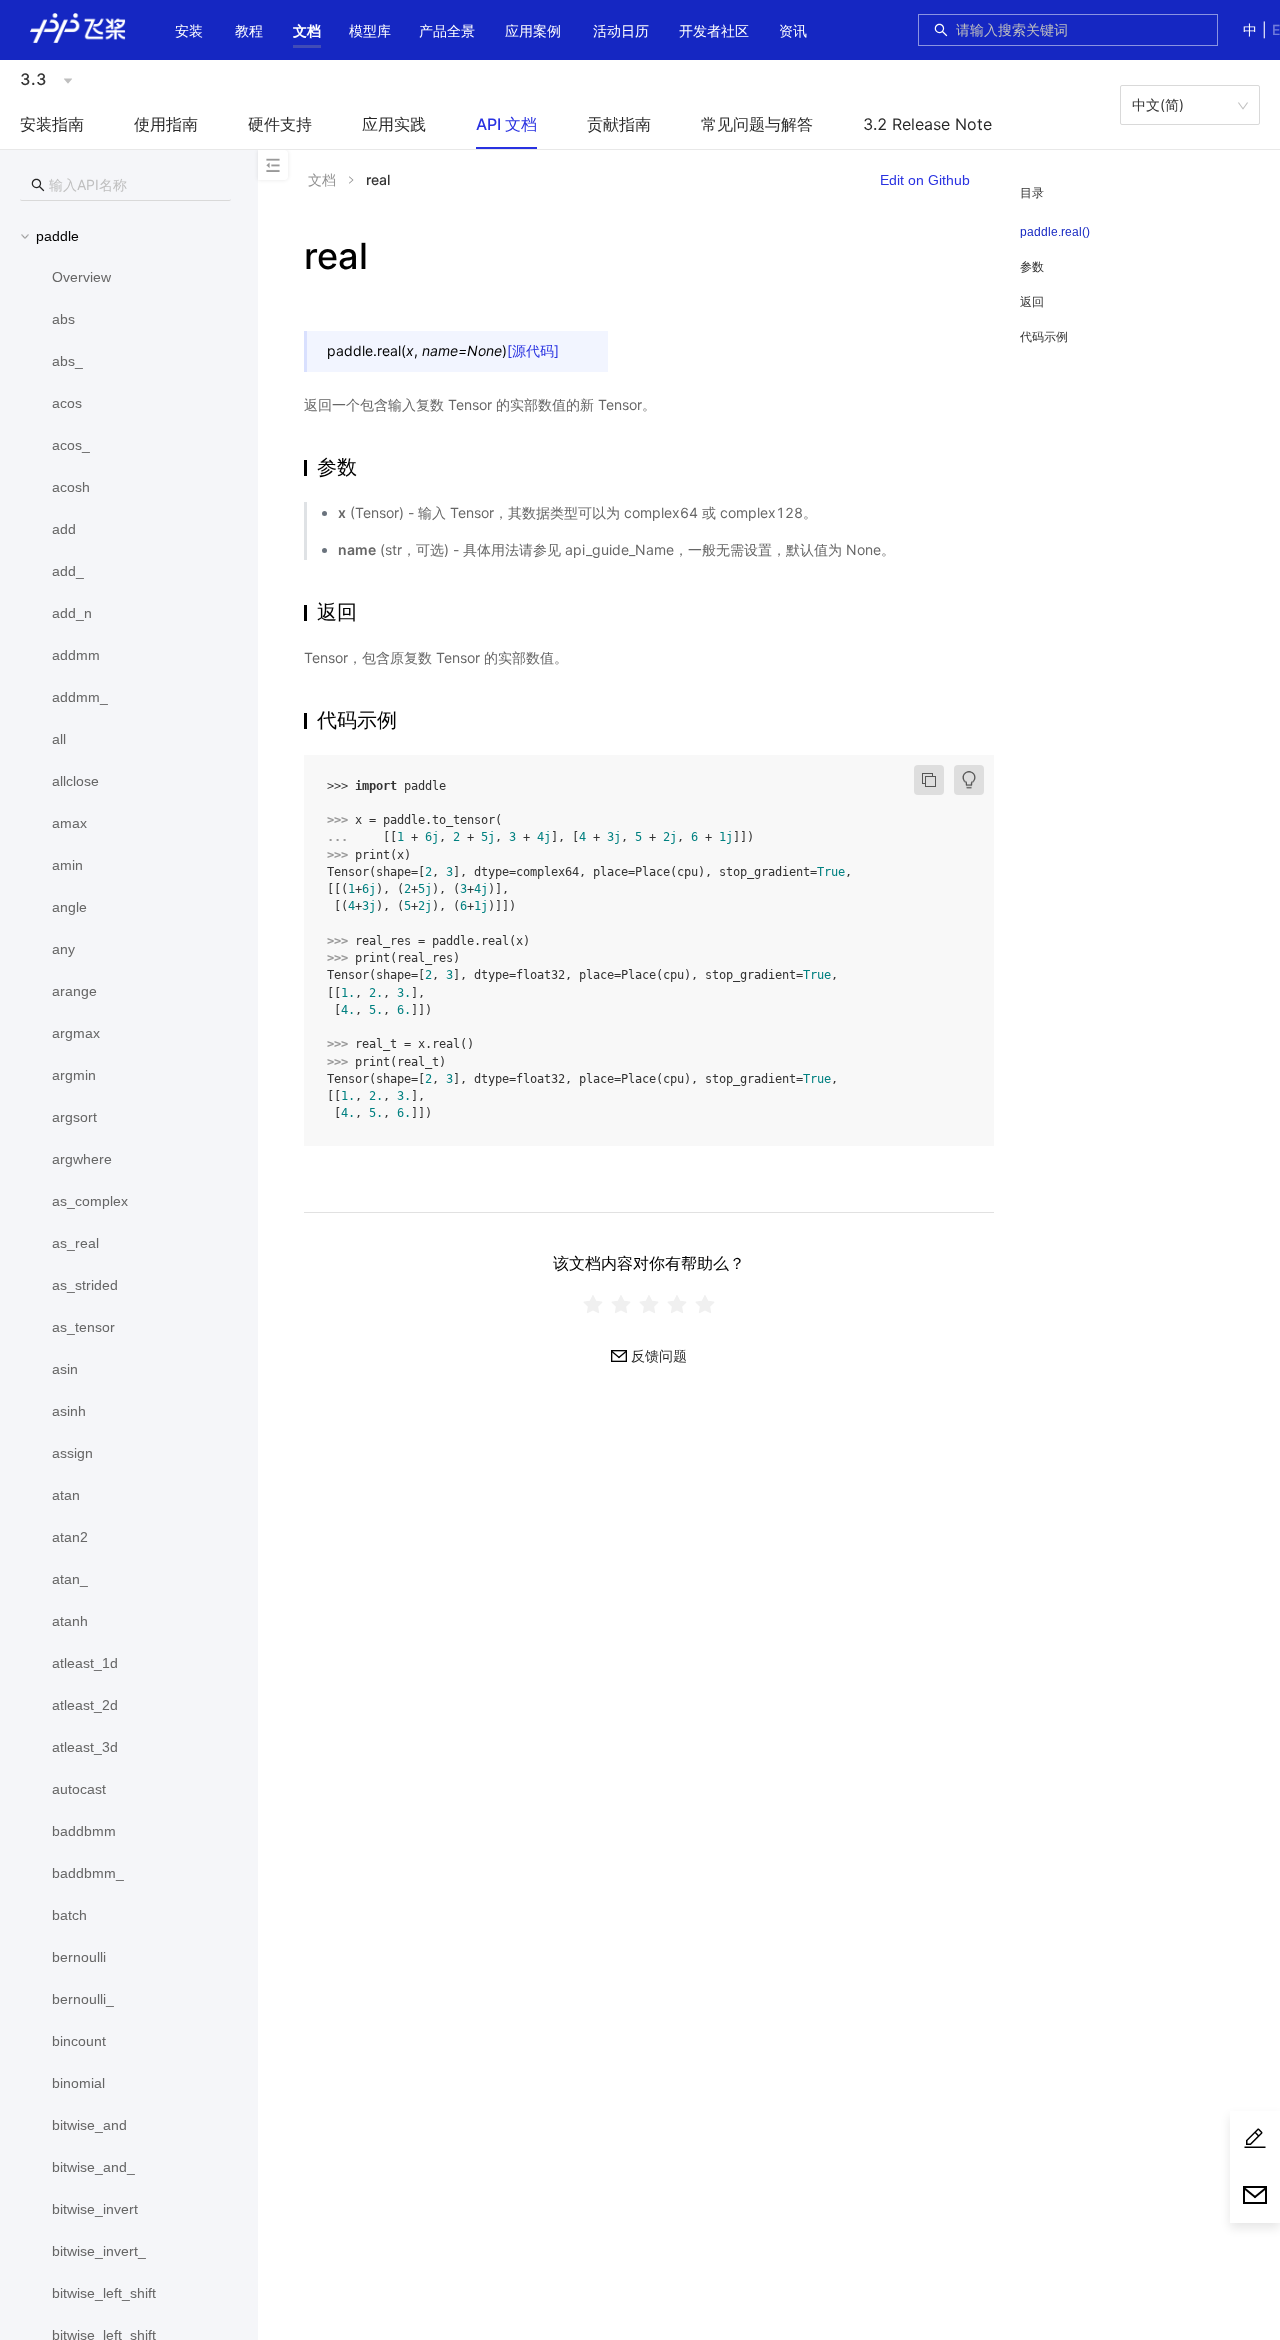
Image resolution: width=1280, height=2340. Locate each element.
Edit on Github (925, 180)
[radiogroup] (649, 1304)
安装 (189, 30)
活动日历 (621, 30)
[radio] (593, 1304)
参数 (1032, 266)
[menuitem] (189, 32)
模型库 (370, 30)
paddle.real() (1055, 232)
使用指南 (166, 124)
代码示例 (1044, 336)
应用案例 (533, 30)
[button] (307, 31)
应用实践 (394, 124)
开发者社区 (714, 30)
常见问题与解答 (757, 124)
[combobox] (1081, 30)
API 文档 (506, 124)
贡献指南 (619, 124)
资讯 (793, 30)
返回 (1032, 301)
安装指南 (52, 124)
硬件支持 (280, 124)
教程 (249, 30)
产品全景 (447, 30)
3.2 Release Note (927, 124)
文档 (307, 30)
